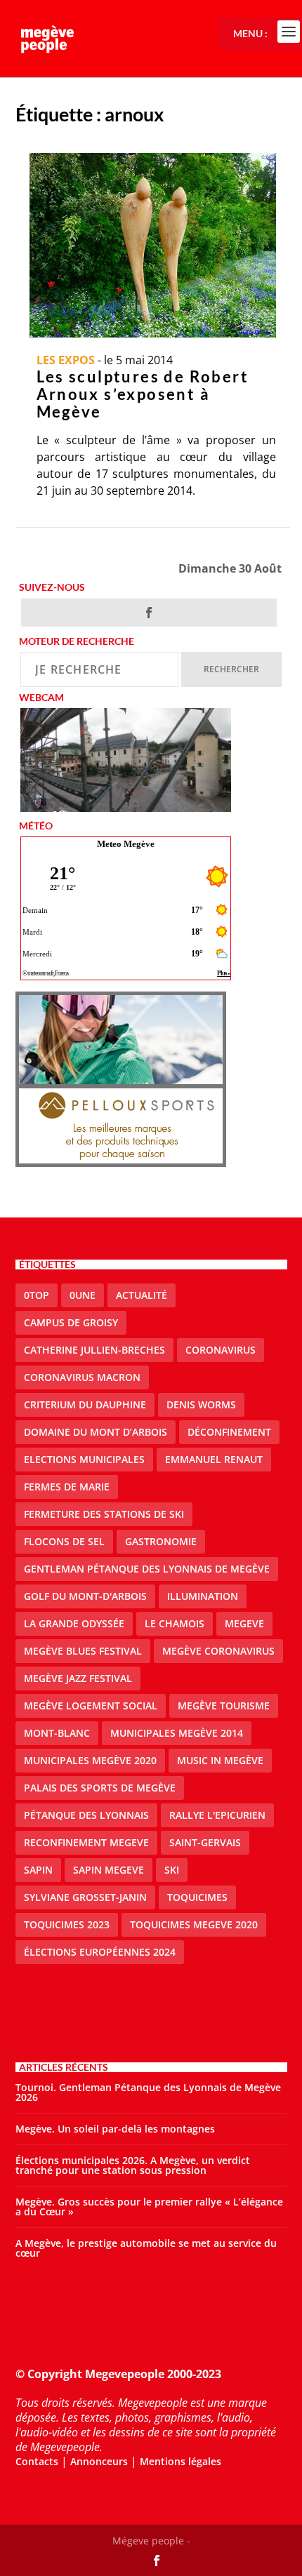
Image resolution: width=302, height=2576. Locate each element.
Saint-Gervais (205, 1842)
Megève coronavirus (218, 1651)
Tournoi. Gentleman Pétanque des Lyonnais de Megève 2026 (148, 2092)
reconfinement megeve (86, 1842)
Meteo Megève (126, 844)
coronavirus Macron (82, 1377)
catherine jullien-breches (94, 1350)
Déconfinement (229, 1432)
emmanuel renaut (214, 1459)
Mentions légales (180, 2461)
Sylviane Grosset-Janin (85, 1897)
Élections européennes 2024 (100, 1952)
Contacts (37, 2461)
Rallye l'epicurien (217, 1815)
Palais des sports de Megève (100, 1788)
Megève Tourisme (224, 1706)
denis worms (201, 1404)
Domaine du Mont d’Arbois (96, 1432)
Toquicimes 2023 (67, 1924)
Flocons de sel (64, 1541)
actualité (142, 1295)
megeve (244, 1623)
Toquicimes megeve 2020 (194, 1924)
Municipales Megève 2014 (177, 1733)
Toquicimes (197, 1897)
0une (83, 1295)
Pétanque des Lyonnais (86, 1815)
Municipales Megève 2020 (90, 1760)
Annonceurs (99, 2461)
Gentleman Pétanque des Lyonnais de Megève (147, 1569)
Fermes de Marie (67, 1487)
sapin (38, 1870)
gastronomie (161, 1541)
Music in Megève (220, 1760)
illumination (203, 1596)
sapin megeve (109, 1870)
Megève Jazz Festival (78, 1678)
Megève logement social (91, 1706)
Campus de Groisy (71, 1322)
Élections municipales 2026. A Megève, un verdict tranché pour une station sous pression (133, 2165)
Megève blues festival (83, 1651)
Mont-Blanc (57, 1733)
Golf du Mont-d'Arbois (85, 1596)
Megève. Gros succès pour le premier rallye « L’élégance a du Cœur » (149, 2207)
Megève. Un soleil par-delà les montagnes (115, 2129)
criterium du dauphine (85, 1404)
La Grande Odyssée (74, 1623)
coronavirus (221, 1350)
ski (172, 1870)
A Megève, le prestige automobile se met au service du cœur (146, 2248)
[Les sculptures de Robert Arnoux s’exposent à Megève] (153, 245)
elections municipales (84, 1459)
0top (37, 1295)
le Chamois (175, 1623)
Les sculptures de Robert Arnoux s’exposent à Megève (143, 394)
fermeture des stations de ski (104, 1514)
